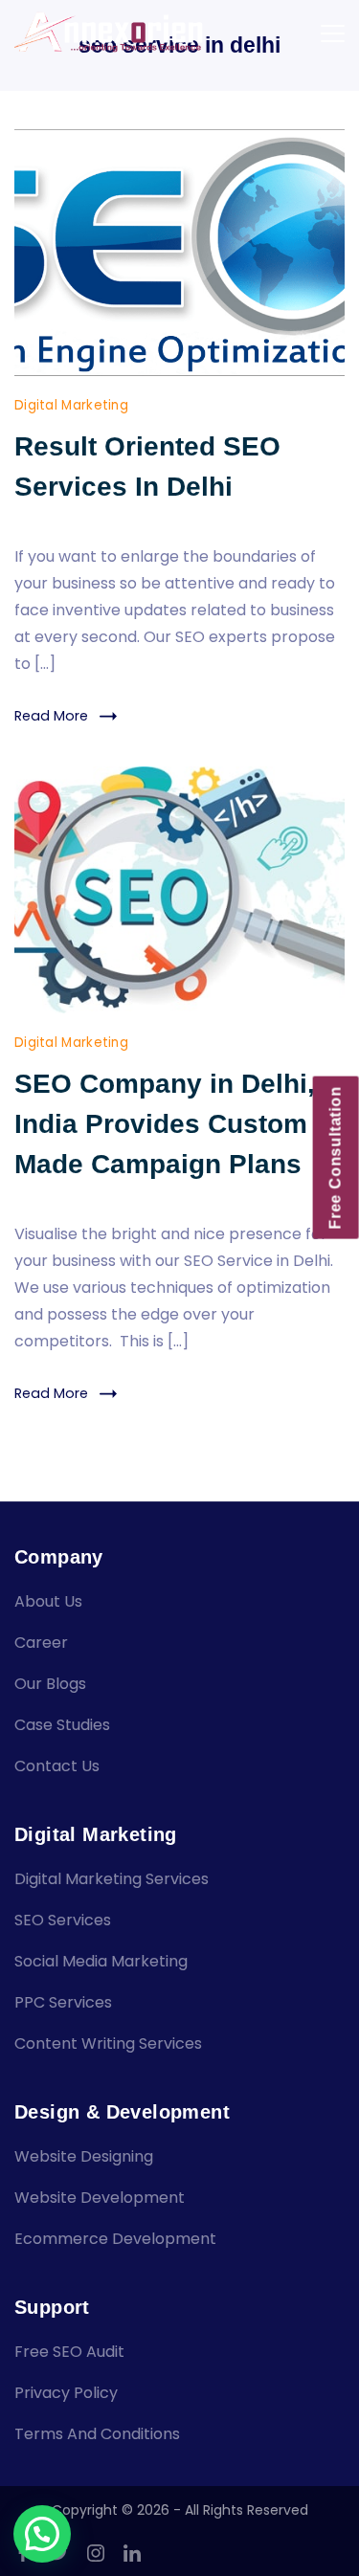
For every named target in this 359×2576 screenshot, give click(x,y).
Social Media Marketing (101, 1961)
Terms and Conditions (97, 2434)
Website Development (100, 2198)
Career (41, 1643)
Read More (51, 716)
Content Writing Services (108, 2043)
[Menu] (333, 33)
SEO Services (63, 1920)
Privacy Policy (66, 2393)
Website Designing (84, 2156)
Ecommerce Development (115, 2239)
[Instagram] (96, 2553)
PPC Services (63, 2002)
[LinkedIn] (132, 2553)
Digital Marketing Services (112, 1879)
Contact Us (57, 1766)
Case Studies (62, 1725)
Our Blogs (50, 1684)
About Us (48, 1601)
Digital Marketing (71, 405)
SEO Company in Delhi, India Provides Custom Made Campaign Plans (165, 1124)
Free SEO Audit (69, 2352)
